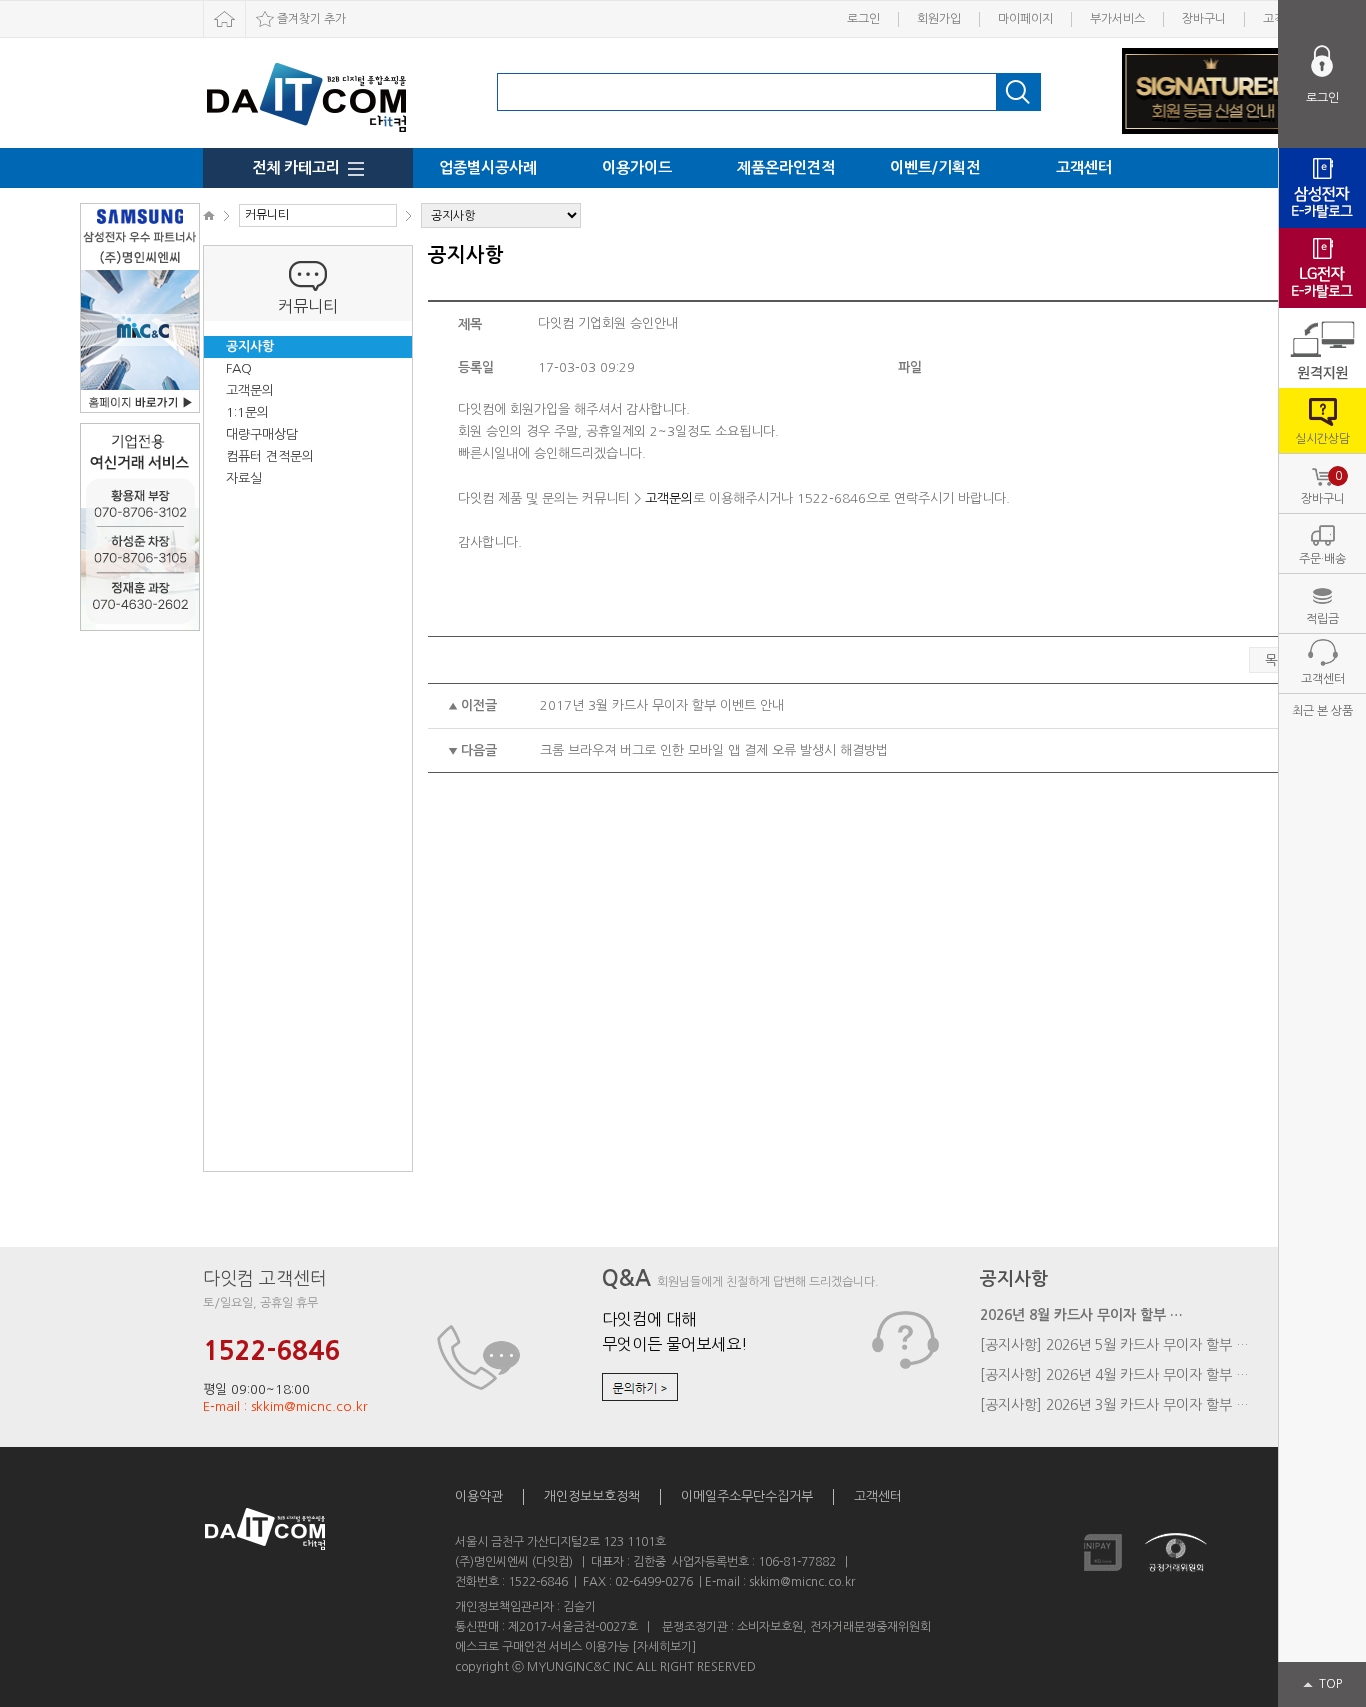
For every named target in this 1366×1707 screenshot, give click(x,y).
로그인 (863, 19)
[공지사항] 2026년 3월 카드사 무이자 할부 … (1114, 1405)
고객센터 (1084, 167)
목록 (1277, 660)
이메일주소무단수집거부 (747, 1496)
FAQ (239, 368)
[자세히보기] (664, 1647)
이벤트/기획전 (935, 167)
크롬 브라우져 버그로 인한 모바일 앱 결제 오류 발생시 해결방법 (714, 750)
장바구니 (1204, 19)
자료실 (244, 478)
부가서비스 (1117, 19)
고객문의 (250, 390)
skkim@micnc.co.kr (802, 1582)
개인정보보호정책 (592, 1496)
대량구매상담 (262, 434)
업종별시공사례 (488, 167)
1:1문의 (247, 412)
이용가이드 (637, 167)
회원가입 (939, 19)
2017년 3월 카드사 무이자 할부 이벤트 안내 (662, 705)
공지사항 (250, 346)
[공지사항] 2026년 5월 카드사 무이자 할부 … (1114, 1345)
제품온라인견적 (786, 167)
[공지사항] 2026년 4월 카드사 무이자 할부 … (1114, 1375)
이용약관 (479, 1496)
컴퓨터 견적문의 (270, 456)
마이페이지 (1025, 19)
